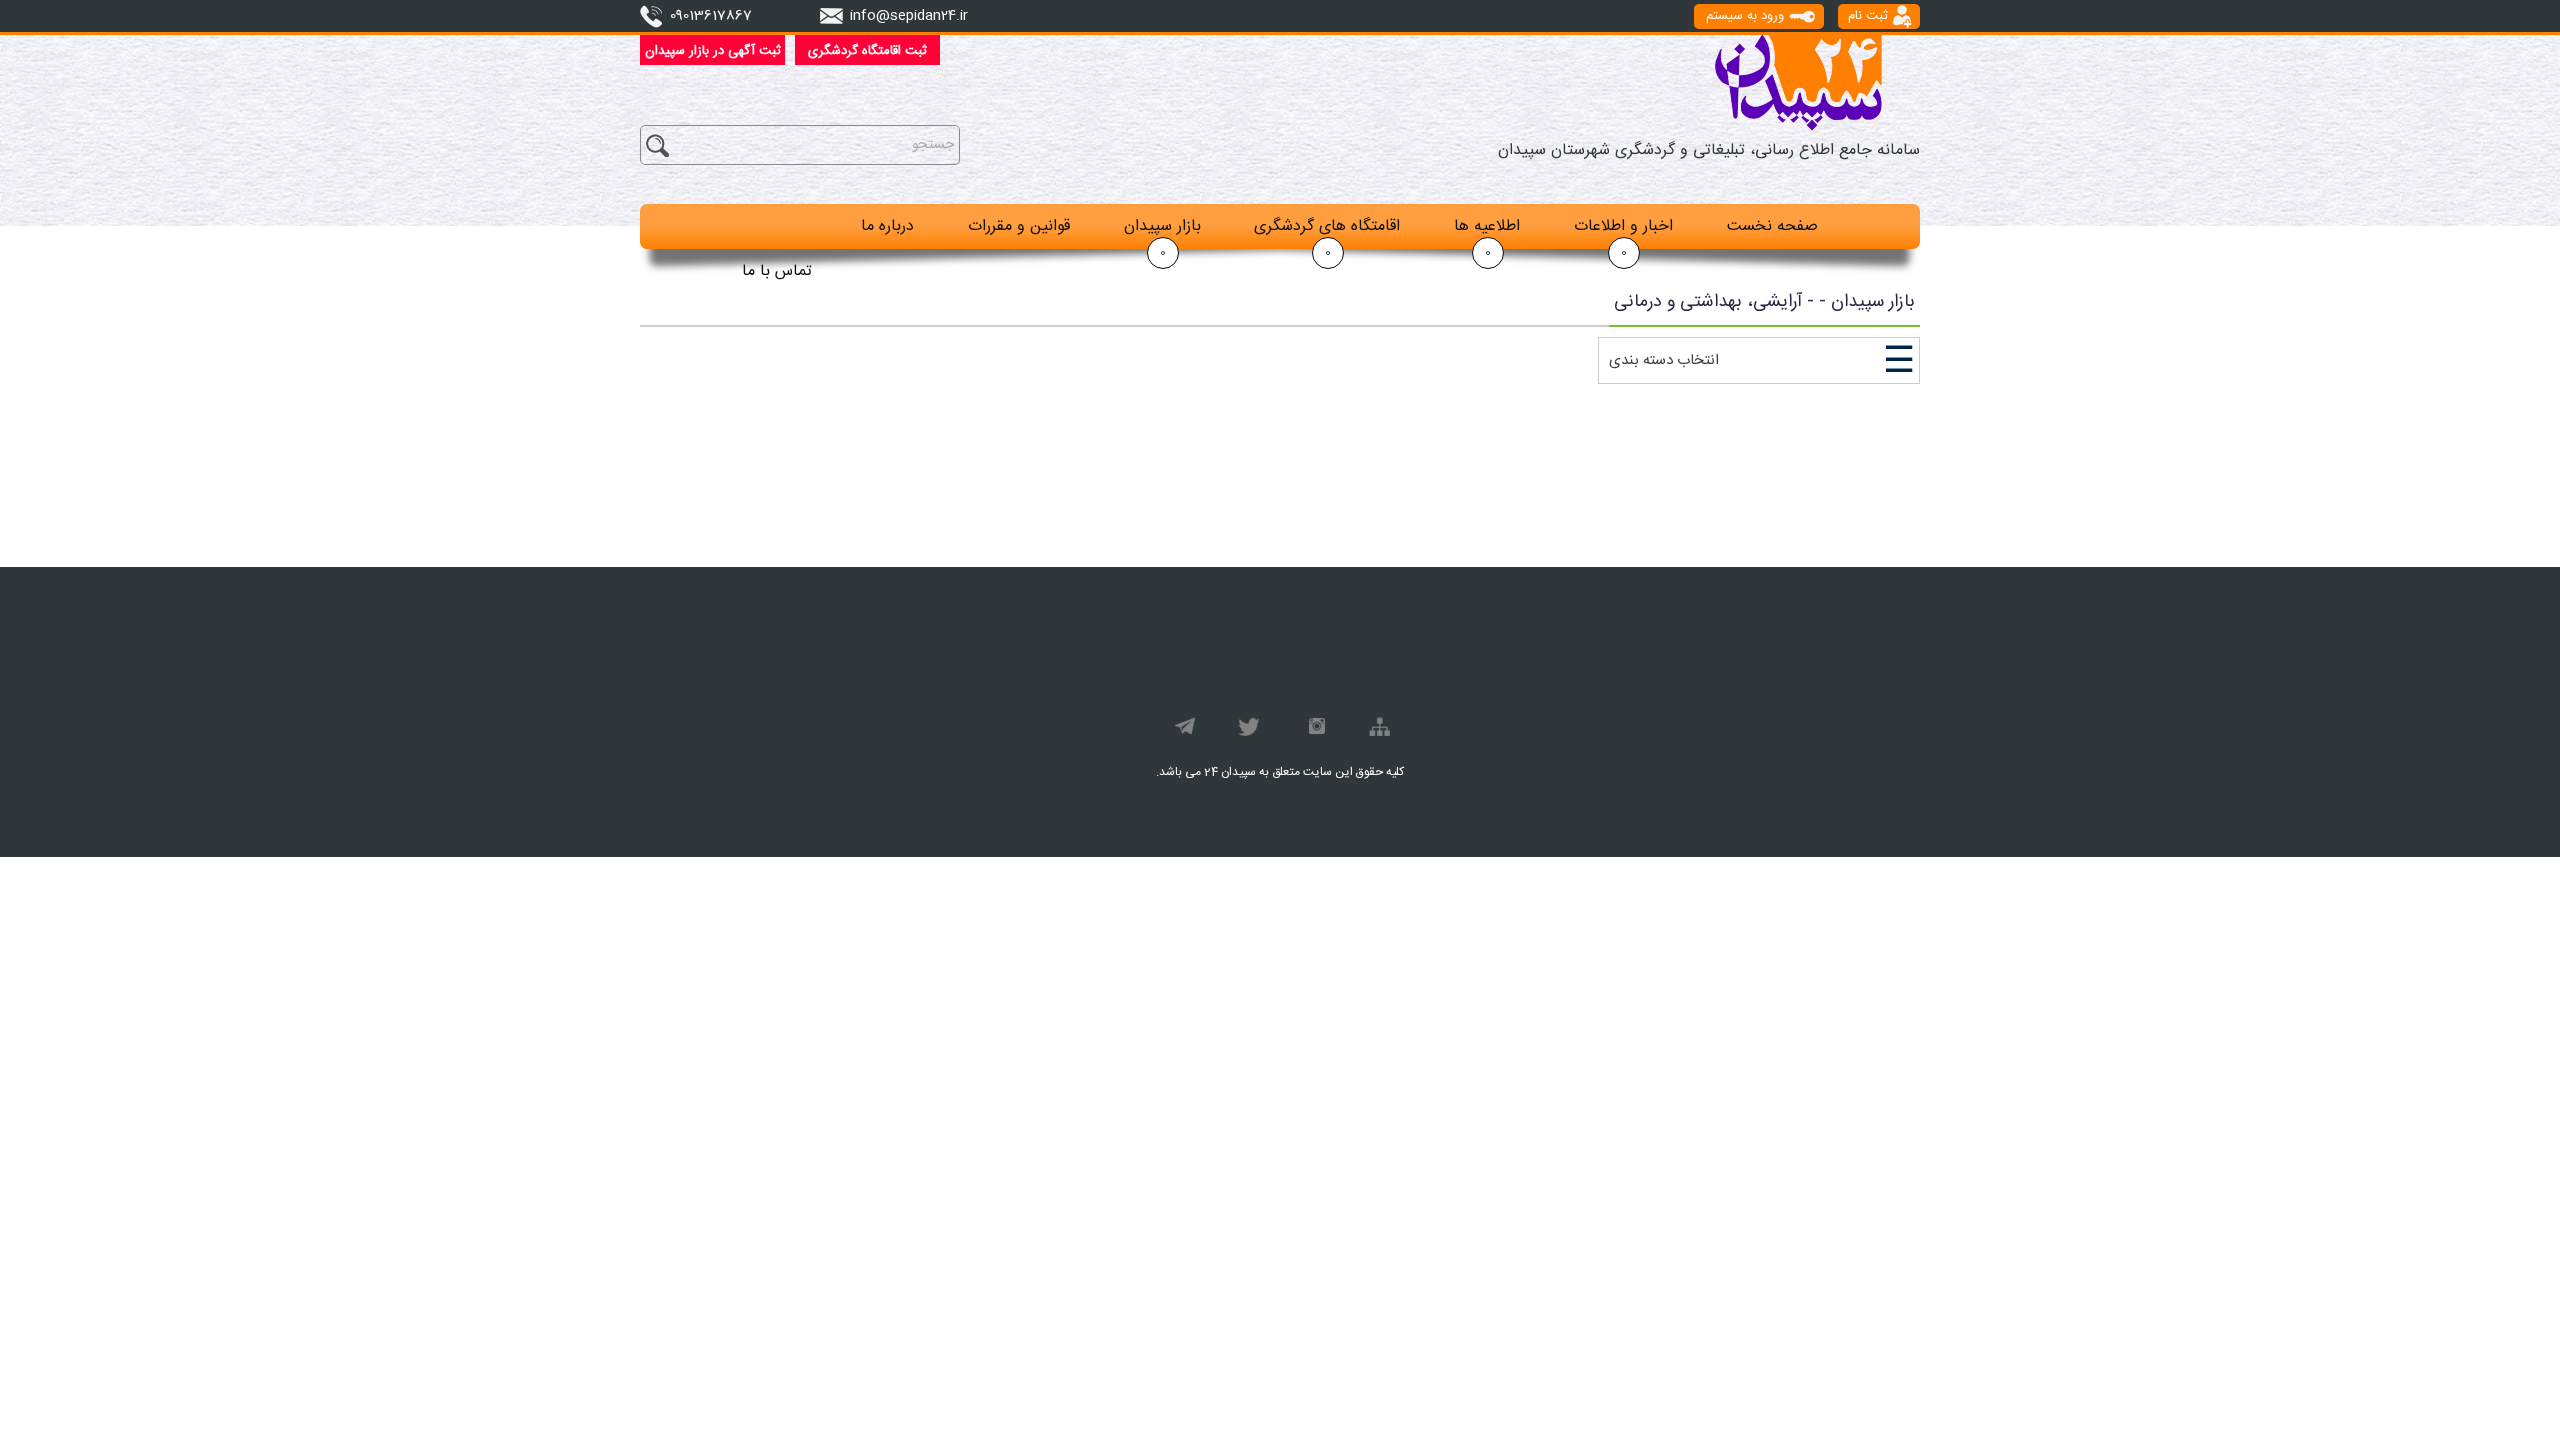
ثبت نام (1868, 16)
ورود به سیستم (1745, 16)
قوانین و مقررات (1019, 226)
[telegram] (1182, 729)
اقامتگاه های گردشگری (1327, 226)
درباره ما (887, 226)
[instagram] (1312, 729)
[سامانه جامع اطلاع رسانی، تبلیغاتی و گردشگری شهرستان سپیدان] (1798, 83)
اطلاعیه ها (1487, 226)
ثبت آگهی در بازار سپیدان (713, 51)
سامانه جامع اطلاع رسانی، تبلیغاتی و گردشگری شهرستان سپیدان (1709, 150)
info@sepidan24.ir (909, 16)
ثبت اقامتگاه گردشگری (867, 51)
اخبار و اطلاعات (1623, 226)
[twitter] (1247, 729)
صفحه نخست (1772, 226)
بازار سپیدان (1162, 226)
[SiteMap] (1377, 729)
